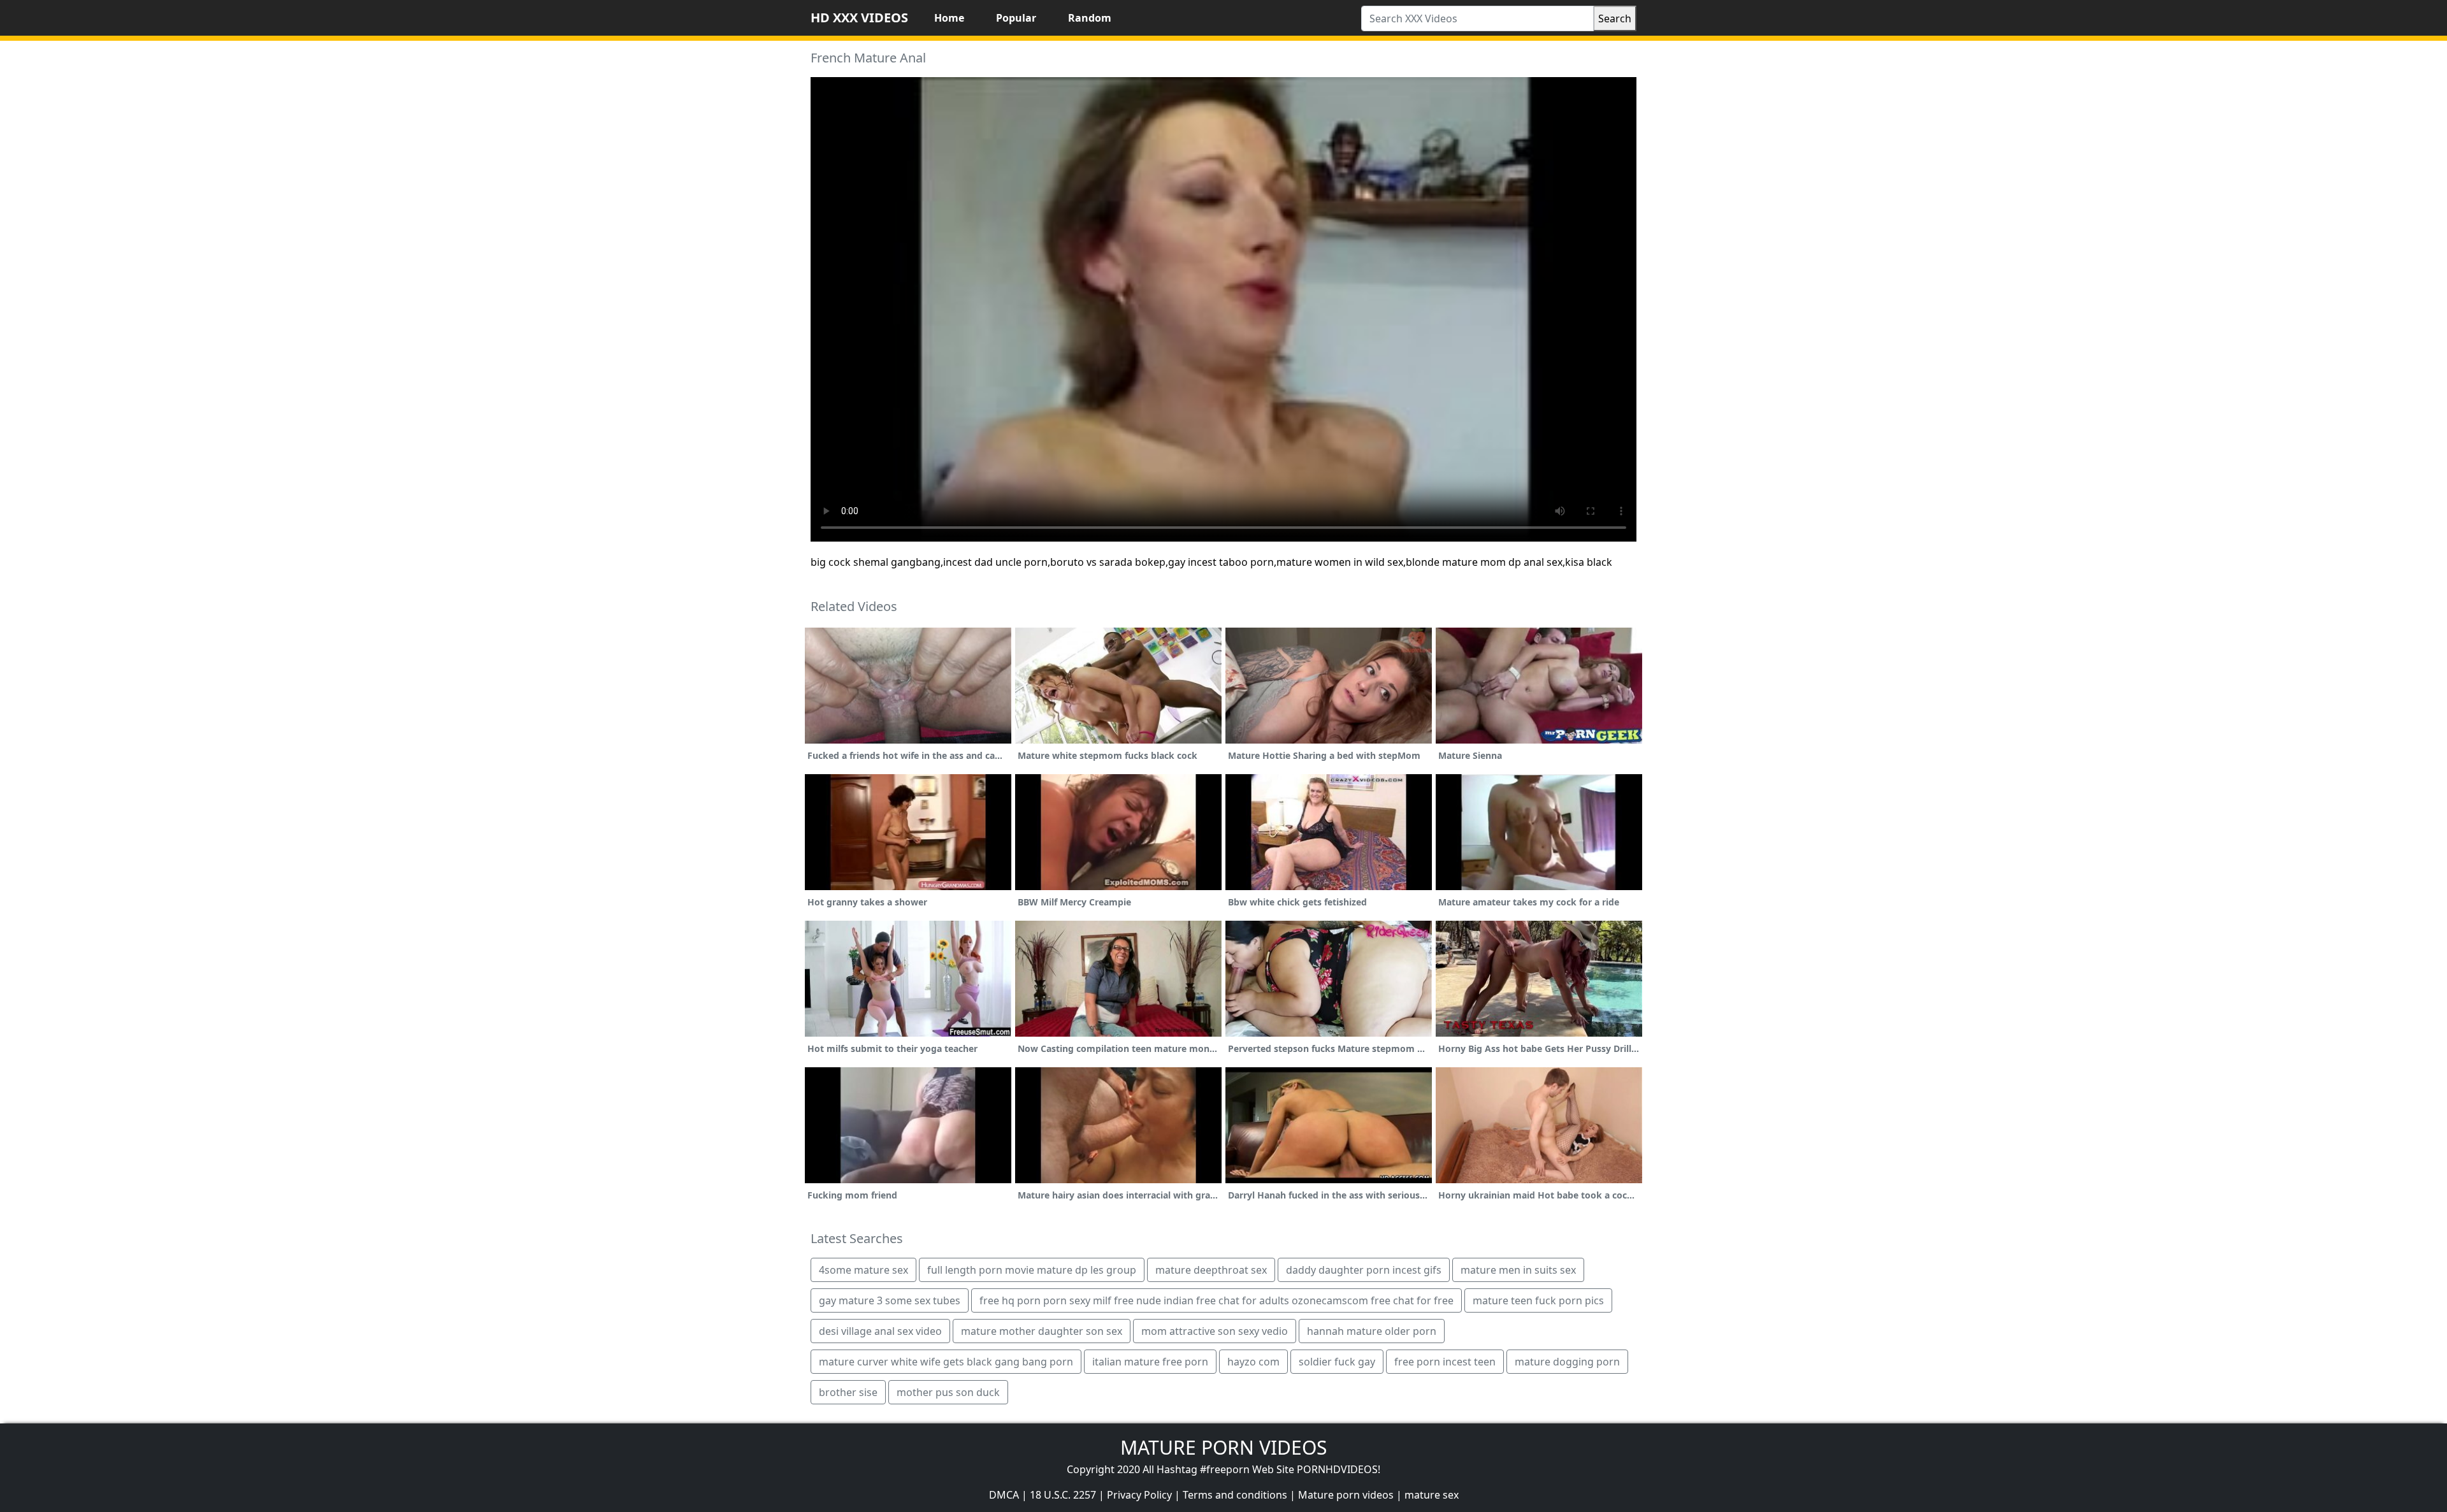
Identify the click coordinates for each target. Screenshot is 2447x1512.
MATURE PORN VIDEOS (1223, 1447)
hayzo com (1253, 1362)
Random (1090, 18)
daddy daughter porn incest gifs (1364, 1270)
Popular (1016, 18)
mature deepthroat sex (1211, 1270)
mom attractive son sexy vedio (1215, 1331)
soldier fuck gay (1337, 1362)
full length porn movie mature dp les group (1032, 1270)
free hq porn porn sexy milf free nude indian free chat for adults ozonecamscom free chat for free (1216, 1300)
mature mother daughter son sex (1042, 1331)
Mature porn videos (1346, 1495)
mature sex (1432, 1495)
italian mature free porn (1150, 1362)
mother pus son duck (948, 1392)
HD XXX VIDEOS (859, 18)
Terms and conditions (1235, 1495)
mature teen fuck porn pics (1538, 1300)
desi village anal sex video (880, 1331)
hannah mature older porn (1372, 1331)
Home (949, 18)
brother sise (848, 1392)
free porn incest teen (1445, 1362)
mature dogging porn (1567, 1362)
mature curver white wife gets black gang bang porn (946, 1362)
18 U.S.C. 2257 (1063, 1495)
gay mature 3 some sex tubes (890, 1300)
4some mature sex (863, 1270)
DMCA (1004, 1495)
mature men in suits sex (1518, 1270)
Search (1615, 18)
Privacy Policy (1139, 1495)
